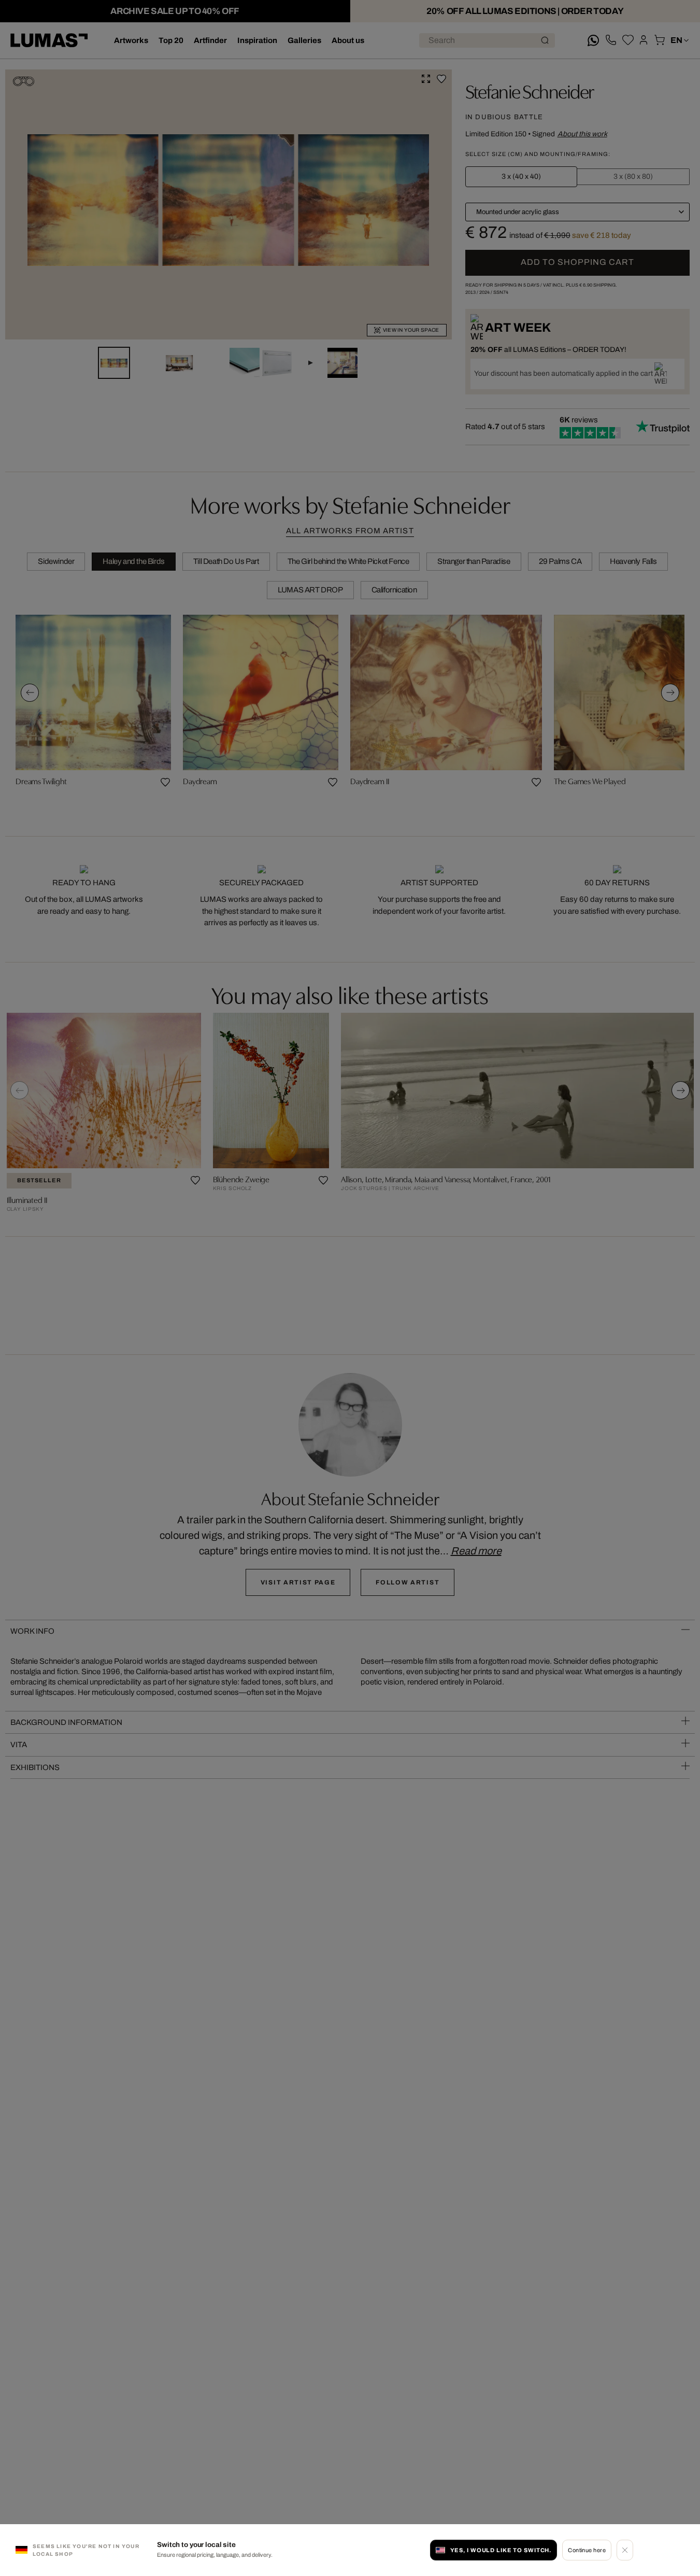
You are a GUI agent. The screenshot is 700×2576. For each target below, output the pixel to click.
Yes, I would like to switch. (501, 2550)
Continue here (587, 2550)
